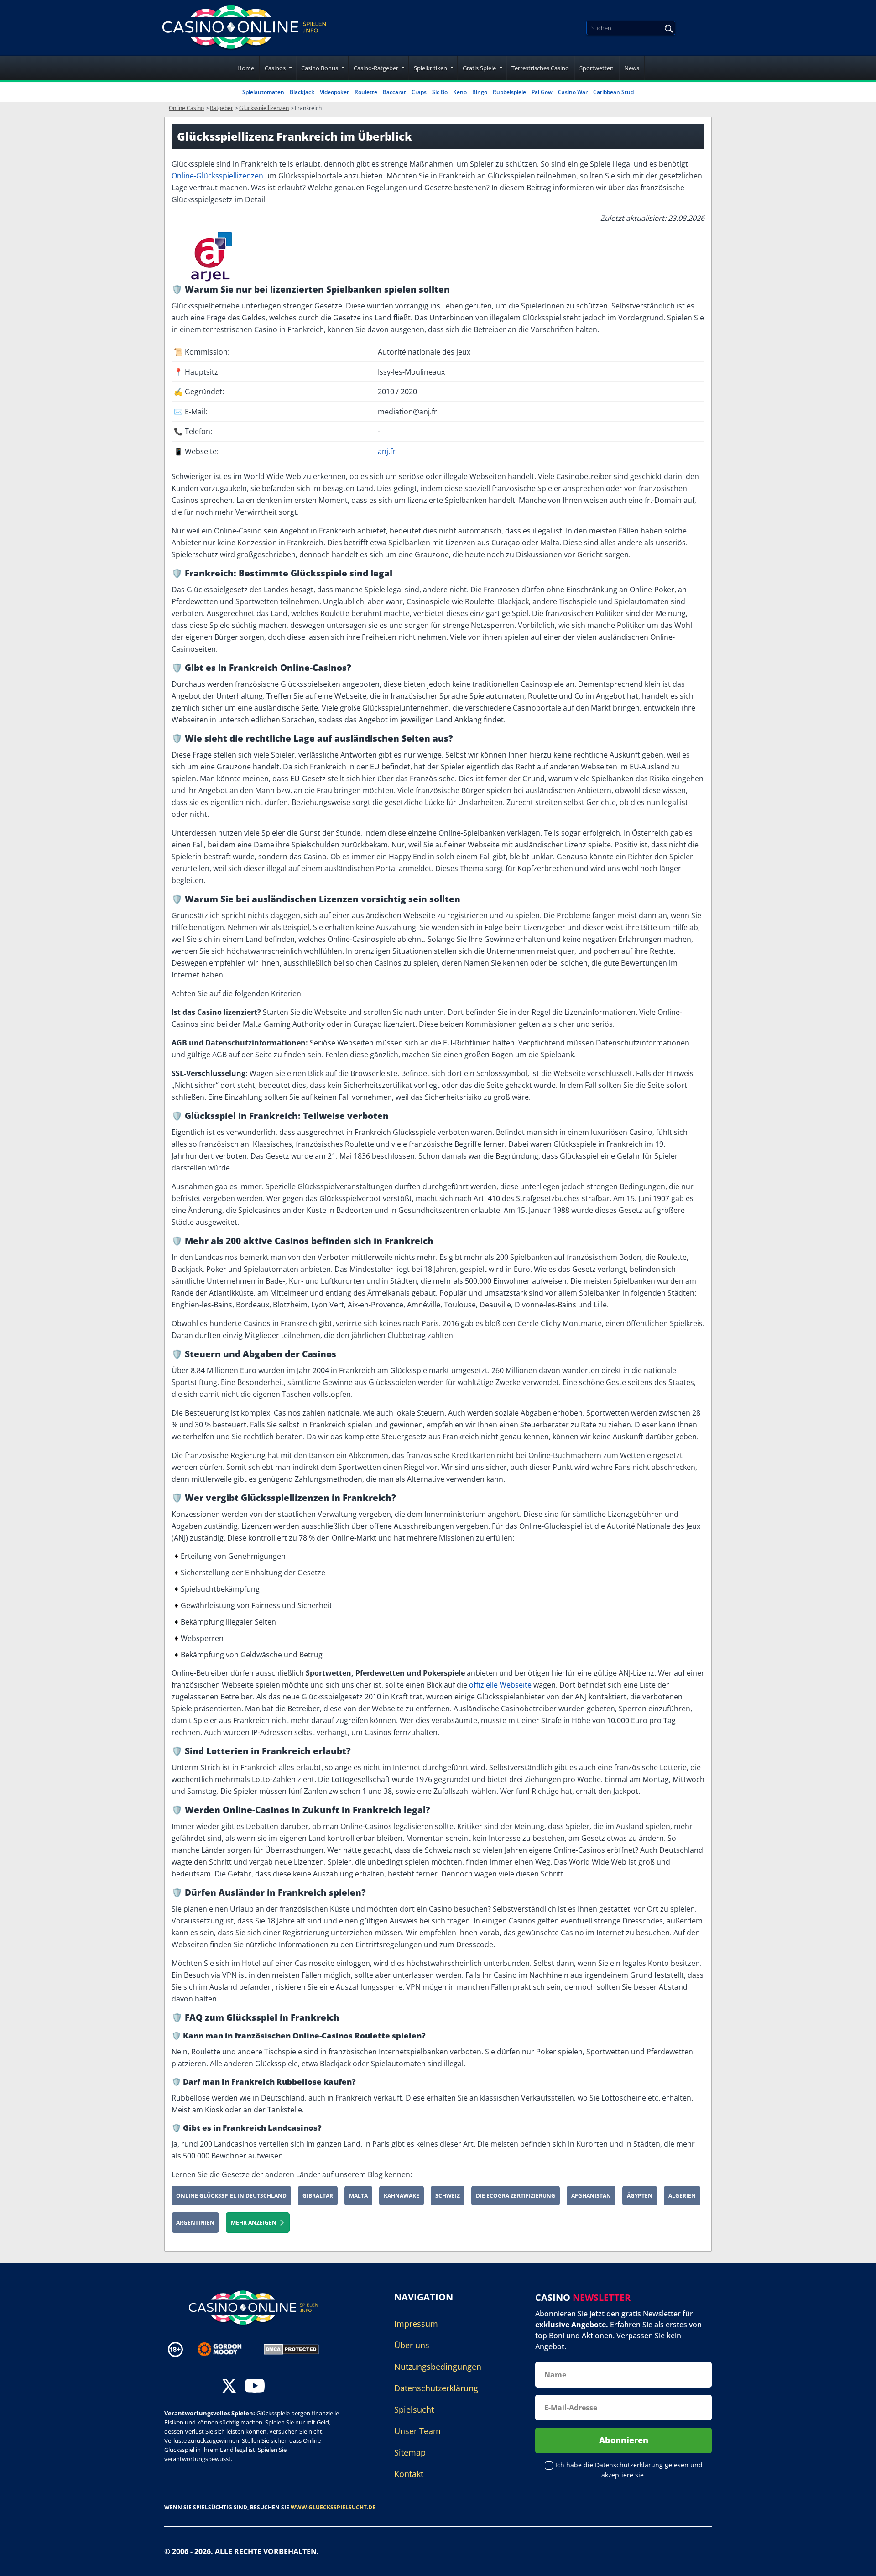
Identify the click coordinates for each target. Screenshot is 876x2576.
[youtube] (255, 2387)
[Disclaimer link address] (226, 2349)
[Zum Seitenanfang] (858, 2562)
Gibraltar (318, 2196)
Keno (460, 92)
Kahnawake (401, 2196)
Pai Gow (542, 92)
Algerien (682, 2196)
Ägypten (640, 2196)
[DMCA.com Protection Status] (291, 2349)
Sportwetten (597, 68)
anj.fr (387, 451)
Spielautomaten (263, 92)
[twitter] (229, 2387)
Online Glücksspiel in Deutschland (231, 2196)
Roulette (366, 92)
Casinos (275, 68)
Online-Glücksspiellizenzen (217, 176)
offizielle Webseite (500, 1685)
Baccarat (394, 92)
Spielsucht (414, 2409)
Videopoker (334, 92)
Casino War (573, 92)
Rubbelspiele (509, 92)
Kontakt (409, 2474)
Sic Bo (440, 92)
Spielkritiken (430, 68)
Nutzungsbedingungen (438, 2367)
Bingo (480, 92)
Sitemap (410, 2452)
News (632, 68)
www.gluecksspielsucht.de (333, 2507)
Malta (358, 2196)
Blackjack (302, 92)
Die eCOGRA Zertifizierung (516, 2196)
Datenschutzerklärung (436, 2388)
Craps (419, 92)
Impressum (416, 2324)
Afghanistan (591, 2196)
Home (246, 68)
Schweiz (448, 2196)
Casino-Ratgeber (376, 68)
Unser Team (417, 2431)
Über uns (412, 2345)
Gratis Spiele (479, 68)
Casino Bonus (320, 68)
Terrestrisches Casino (540, 68)
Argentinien (195, 2223)
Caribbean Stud (613, 92)
